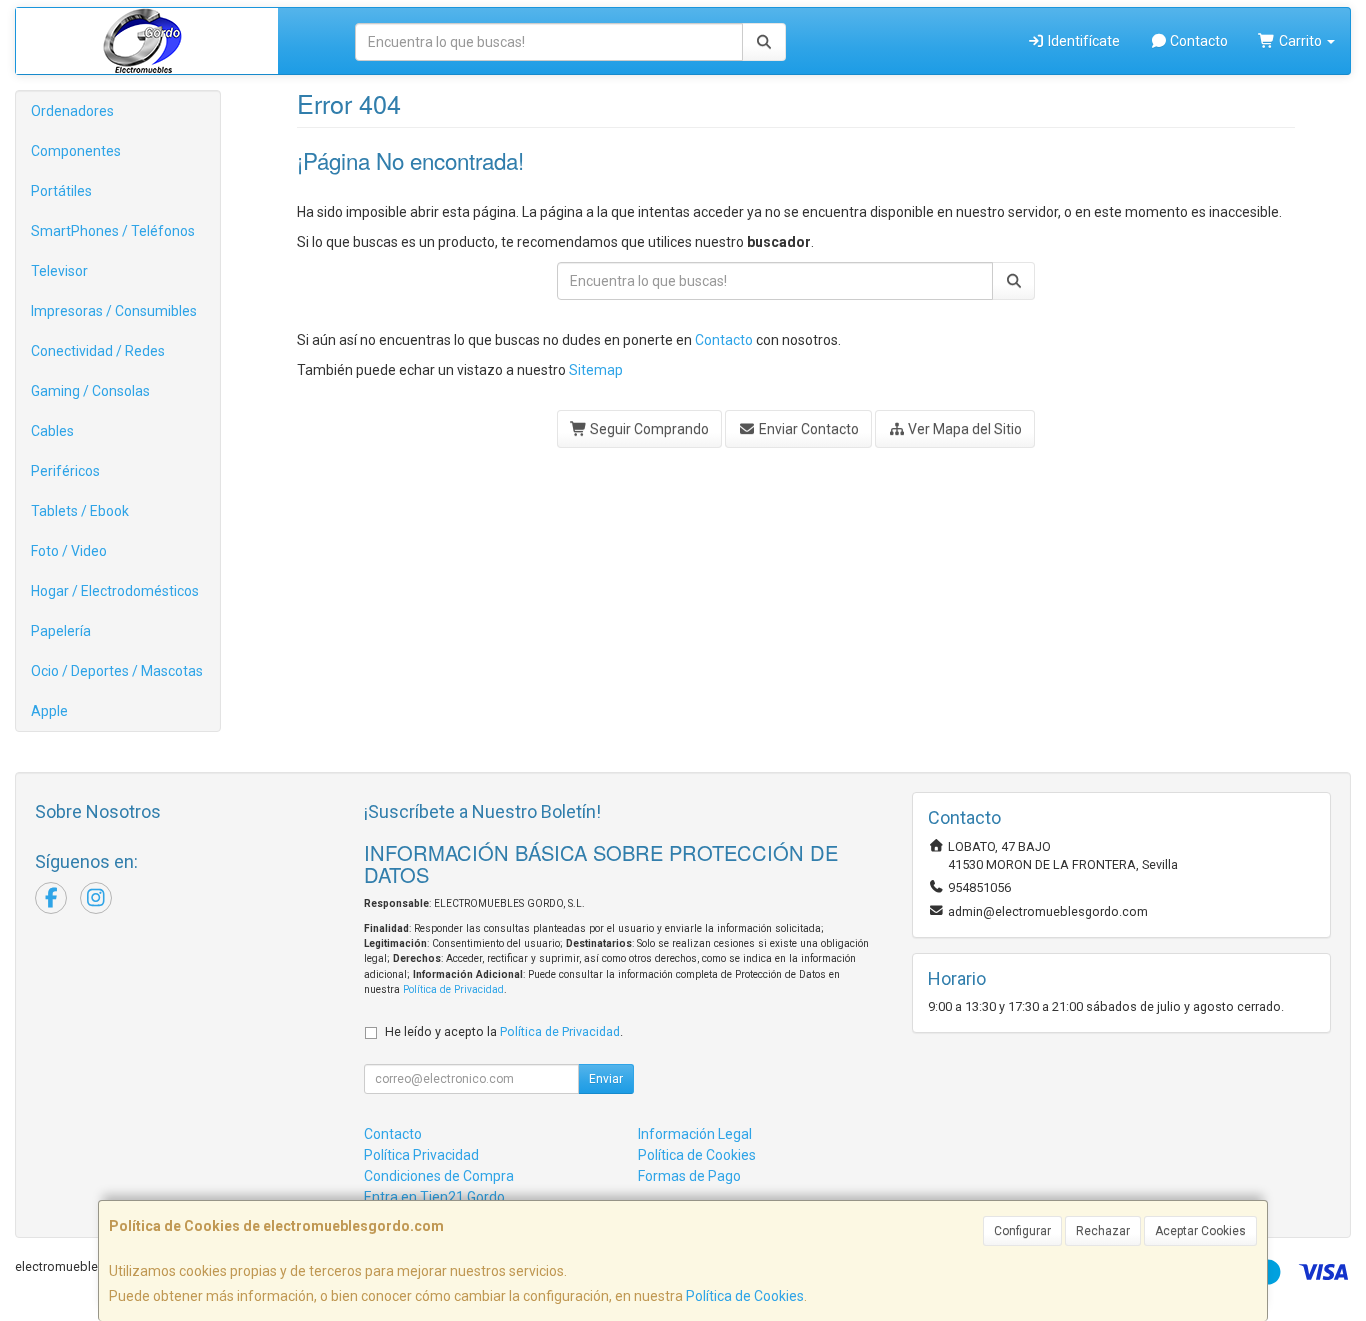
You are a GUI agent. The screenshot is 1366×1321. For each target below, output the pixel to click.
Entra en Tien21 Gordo (434, 1197)
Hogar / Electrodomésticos (115, 591)
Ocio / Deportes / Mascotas (117, 671)
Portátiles (61, 191)
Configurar (1022, 1231)
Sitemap (596, 370)
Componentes (76, 151)
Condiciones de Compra (439, 1176)
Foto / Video (69, 551)
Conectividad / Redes (98, 351)
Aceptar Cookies (1200, 1231)
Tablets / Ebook (80, 511)
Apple (49, 711)
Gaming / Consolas (90, 391)
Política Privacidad (421, 1155)
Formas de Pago (689, 1176)
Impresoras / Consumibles (114, 311)
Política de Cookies (745, 1296)
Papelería (61, 631)
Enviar (606, 1079)
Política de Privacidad (453, 989)
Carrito (1300, 41)
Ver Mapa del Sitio (963, 429)
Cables (52, 431)
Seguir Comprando (648, 429)
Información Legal (695, 1134)
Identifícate (1082, 41)
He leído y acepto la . (504, 1031)
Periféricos (65, 471)
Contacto (1197, 41)
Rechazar (1103, 1231)
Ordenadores (72, 111)
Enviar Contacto (807, 429)
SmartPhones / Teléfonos (113, 231)
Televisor (59, 271)
